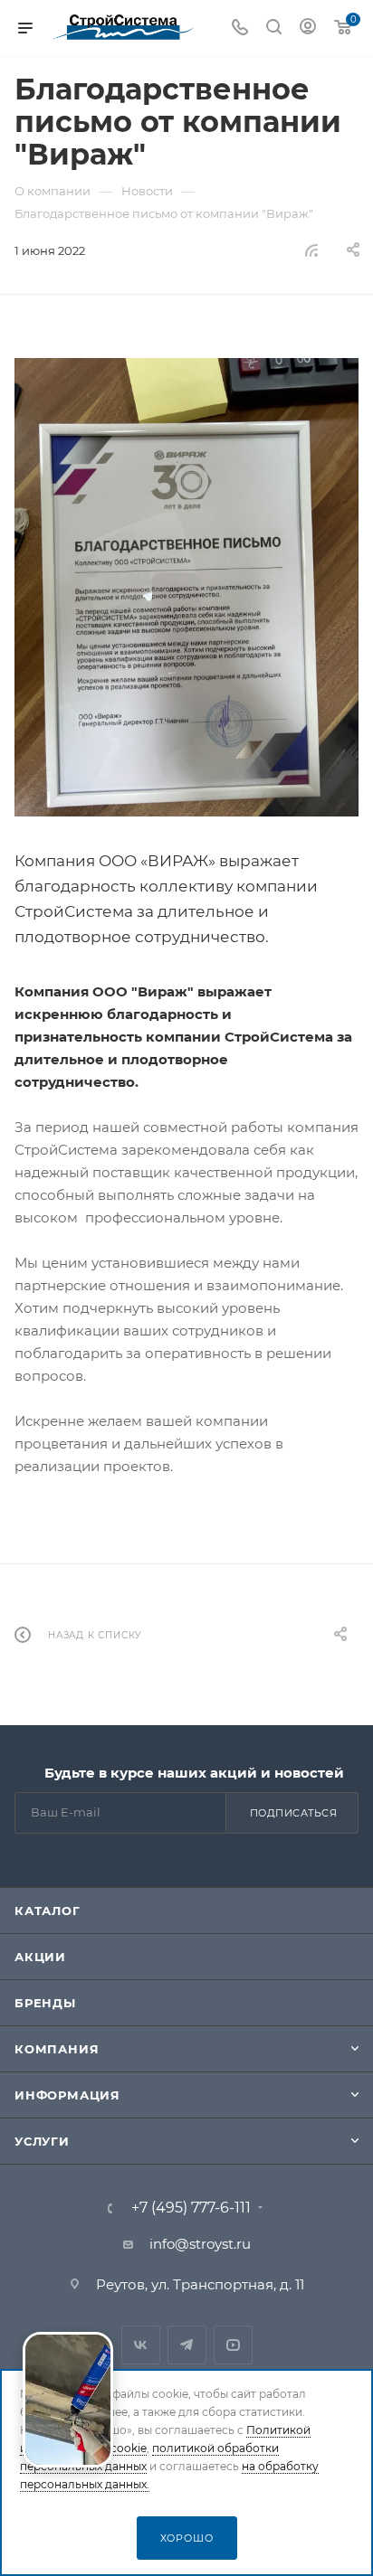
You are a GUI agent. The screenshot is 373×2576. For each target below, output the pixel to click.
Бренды (45, 2003)
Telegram (187, 2345)
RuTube (233, 2345)
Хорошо (187, 2538)
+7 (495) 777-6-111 (191, 2208)
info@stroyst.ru (200, 2244)
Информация (67, 2095)
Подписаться (294, 1813)
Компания (57, 2049)
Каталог (48, 1911)
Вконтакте (141, 2345)
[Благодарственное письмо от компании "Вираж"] (186, 587)
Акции (40, 1957)
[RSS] (311, 250)
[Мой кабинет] (308, 28)
